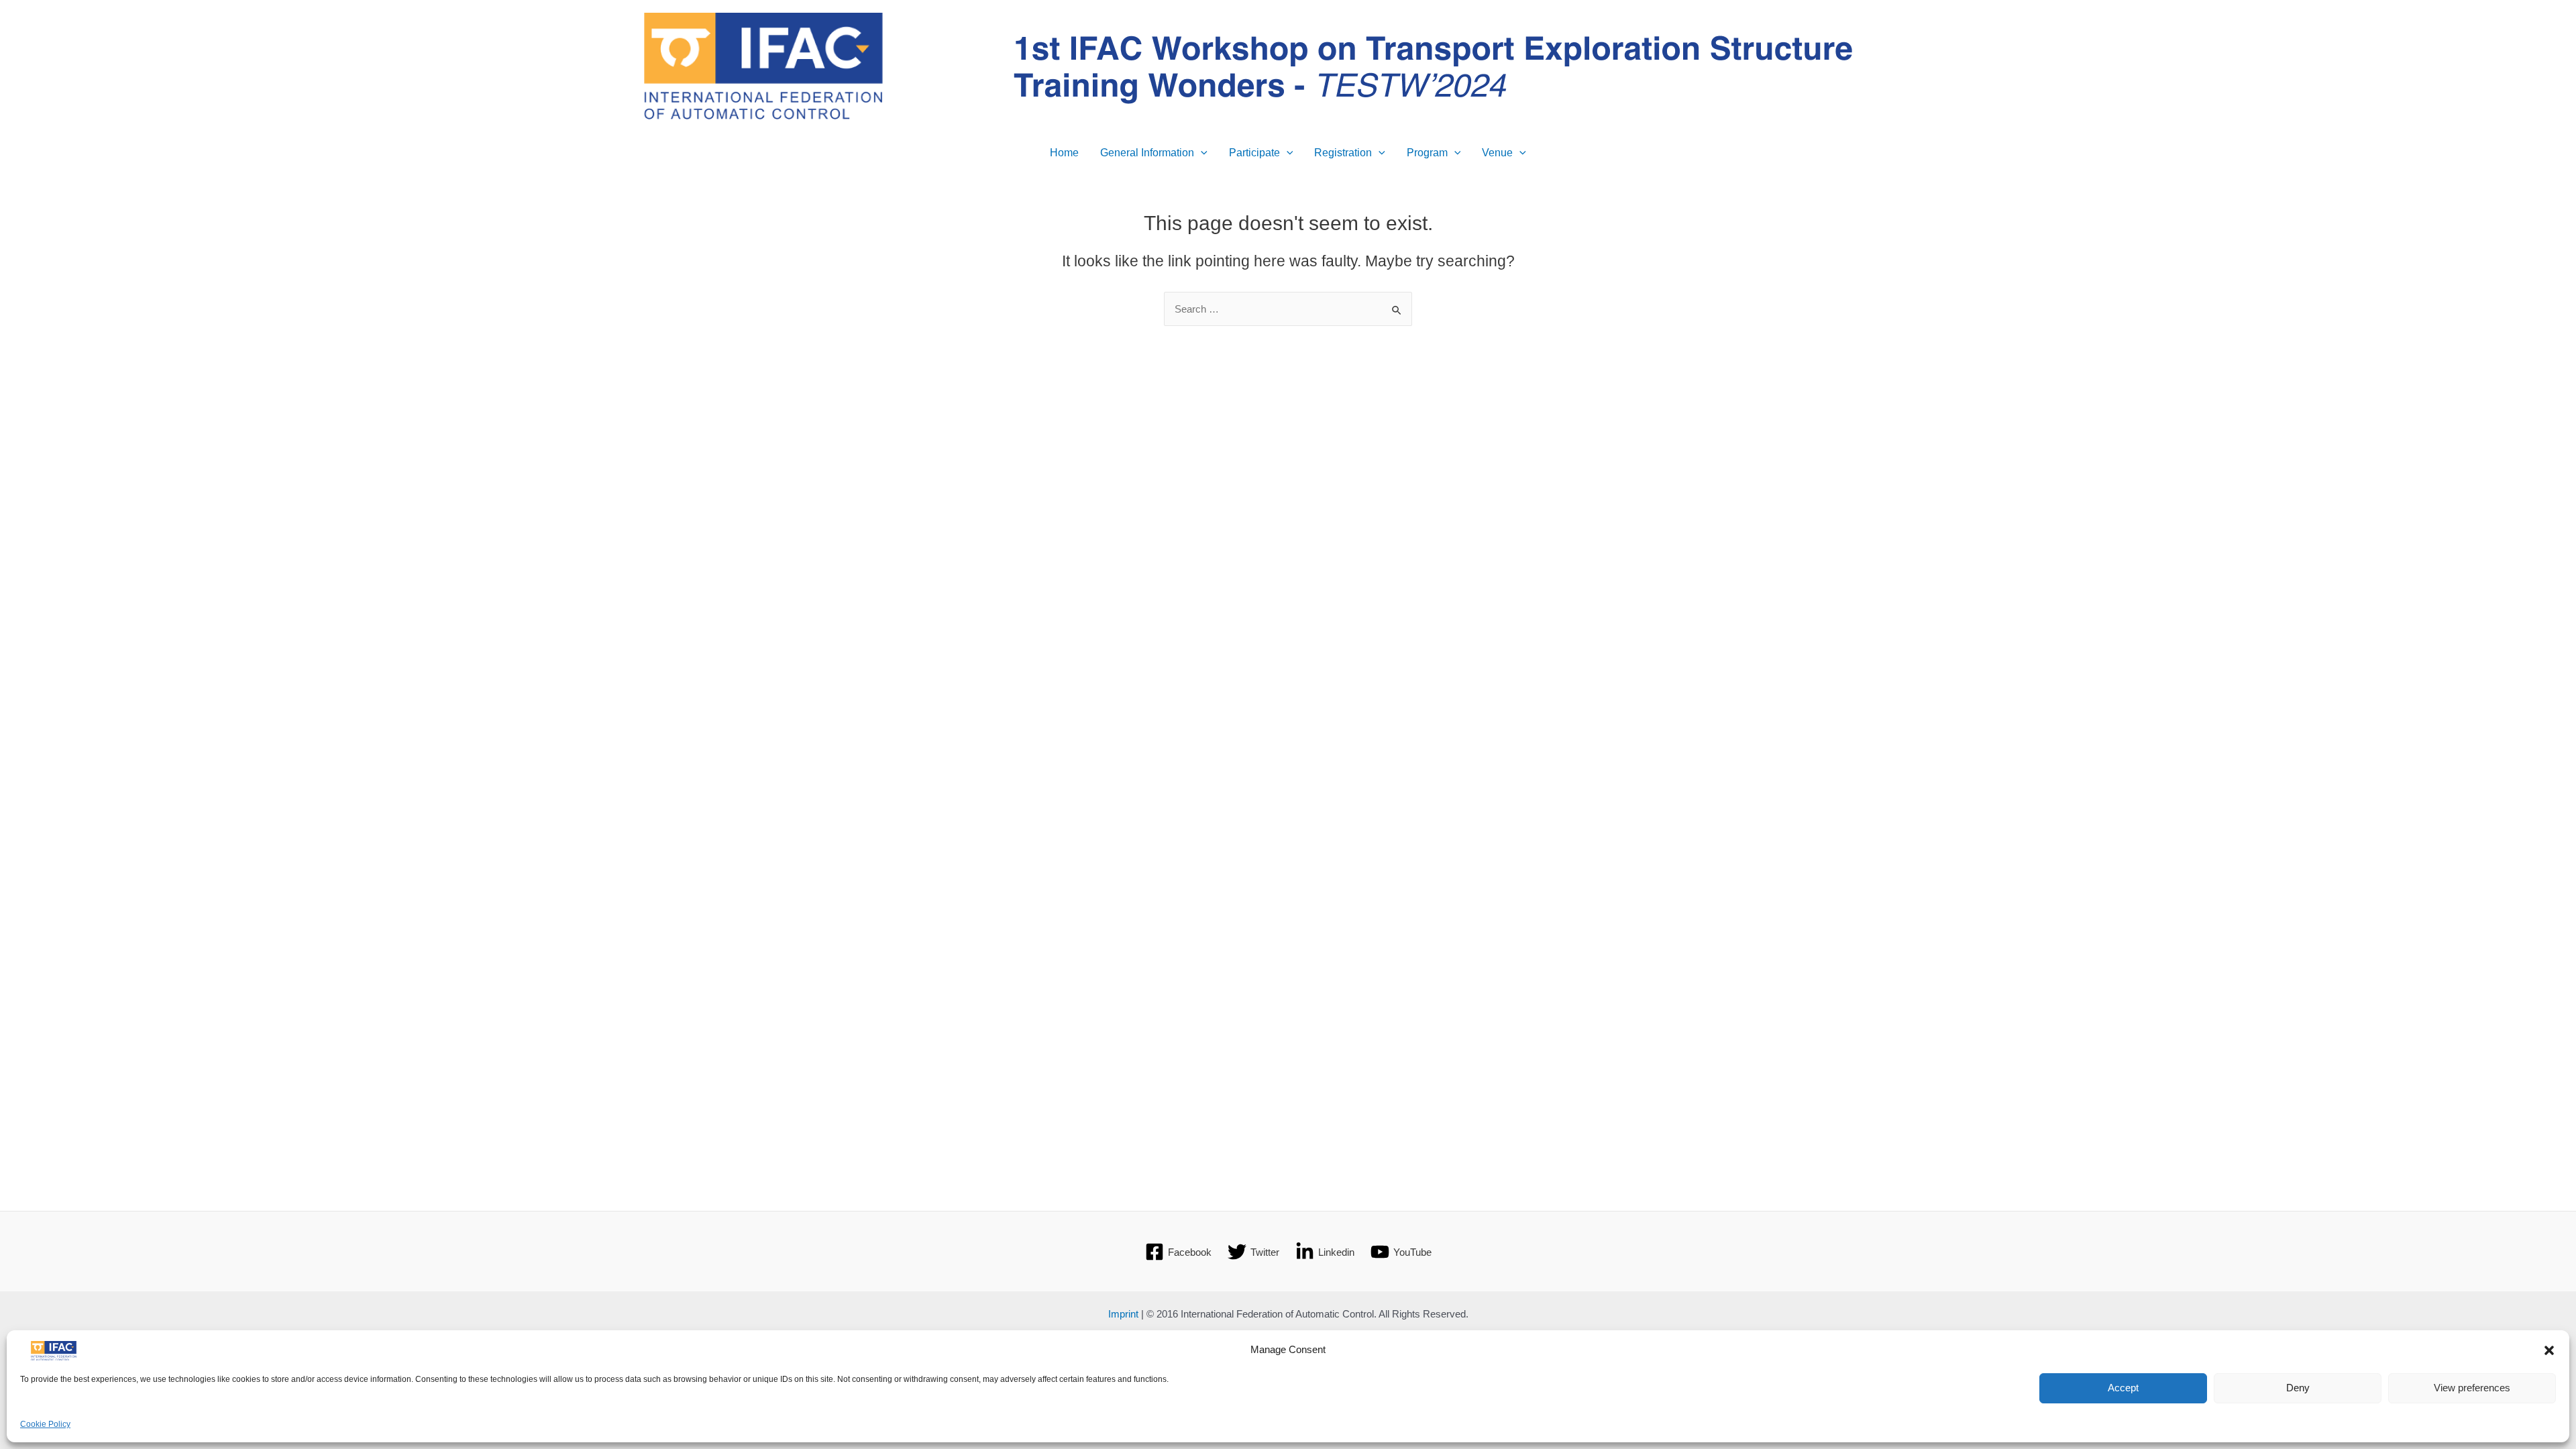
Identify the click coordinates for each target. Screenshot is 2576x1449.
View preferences (2472, 1388)
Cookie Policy (45, 1425)
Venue (1497, 153)
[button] (2549, 1350)
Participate (1254, 153)
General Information (1147, 153)
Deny (2298, 1388)
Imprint (1123, 1314)
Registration (1343, 153)
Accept (2123, 1388)
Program (1427, 153)
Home (1064, 153)
